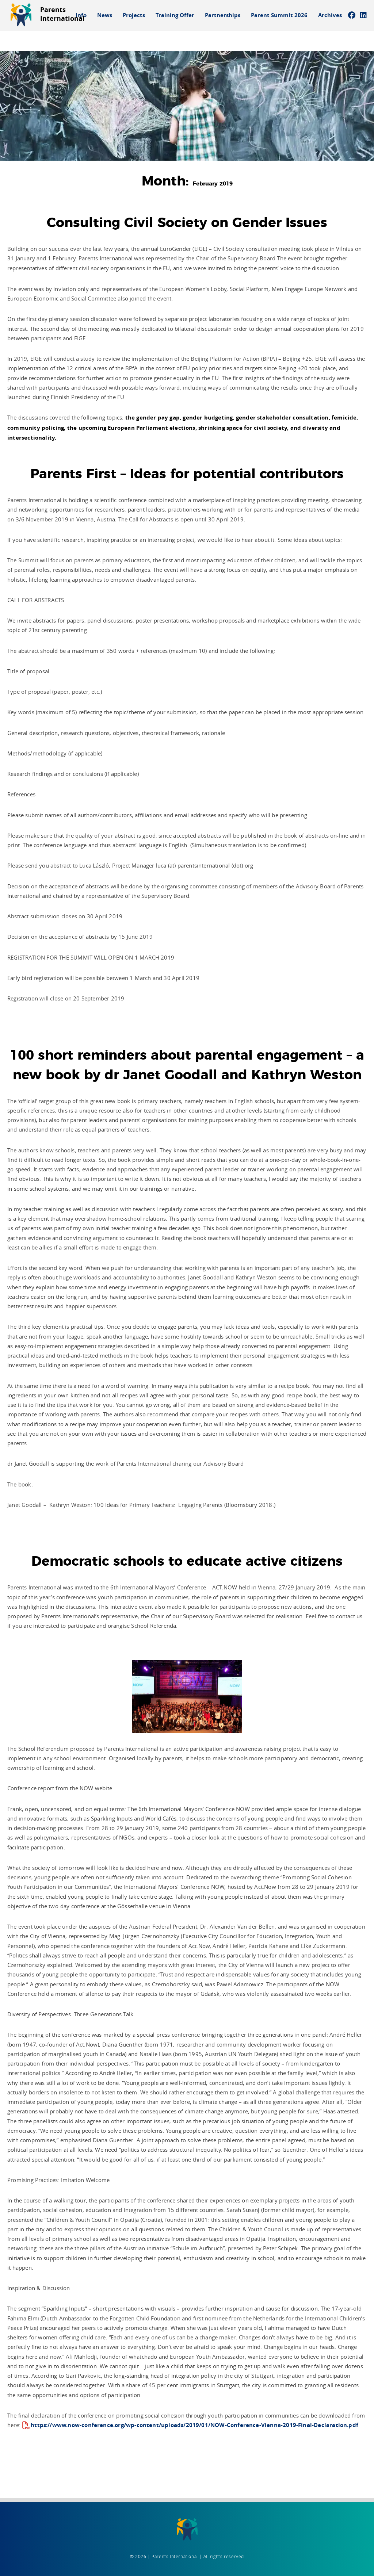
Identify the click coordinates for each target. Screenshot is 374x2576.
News (105, 15)
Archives (330, 15)
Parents (62, 14)
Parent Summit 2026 (279, 15)
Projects (134, 15)
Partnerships (223, 15)
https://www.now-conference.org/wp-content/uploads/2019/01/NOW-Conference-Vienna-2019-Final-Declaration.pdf (194, 2425)
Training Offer (175, 15)
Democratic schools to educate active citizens (187, 1562)
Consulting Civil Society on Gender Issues (187, 223)
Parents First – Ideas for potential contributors (187, 474)
